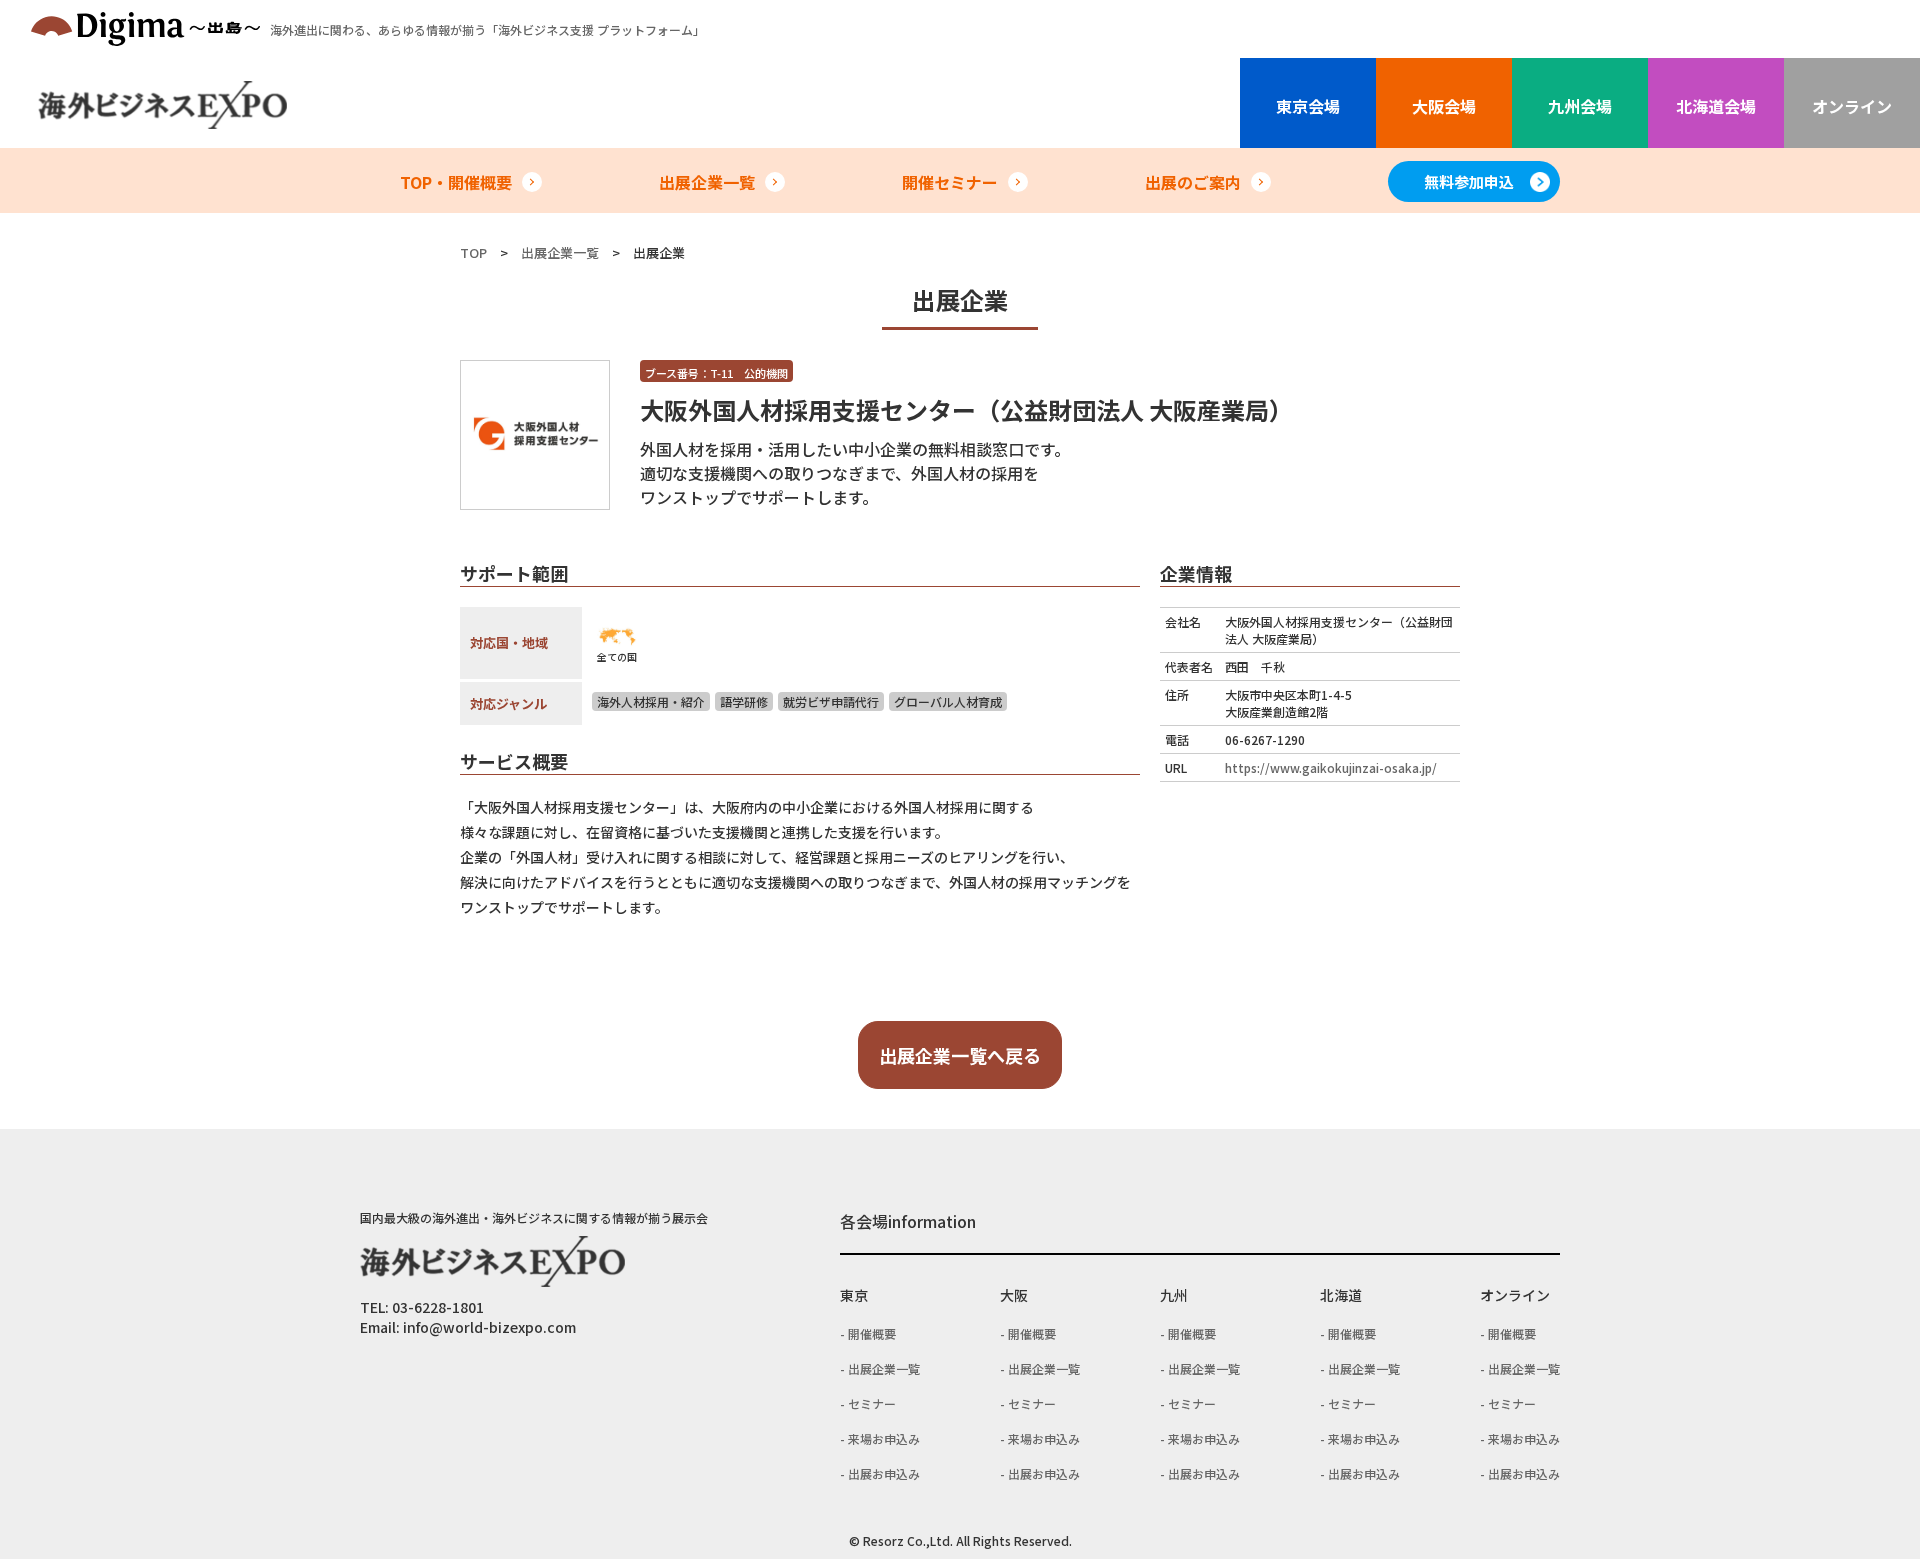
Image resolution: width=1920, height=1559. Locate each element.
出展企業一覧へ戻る (960, 1055)
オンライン (1852, 106)
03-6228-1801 (438, 1307)
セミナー (872, 1403)
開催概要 (872, 1333)
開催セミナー (950, 182)
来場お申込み (884, 1438)
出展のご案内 (1193, 182)
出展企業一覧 (707, 182)
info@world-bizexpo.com (489, 1327)
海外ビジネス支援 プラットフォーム (487, 29)
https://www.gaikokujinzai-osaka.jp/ (1331, 767)
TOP (473, 252)
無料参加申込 (1469, 181)
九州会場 (1580, 106)
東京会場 (1308, 106)
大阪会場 (1444, 106)
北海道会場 (1716, 106)
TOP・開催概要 (456, 182)
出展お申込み (884, 1473)
